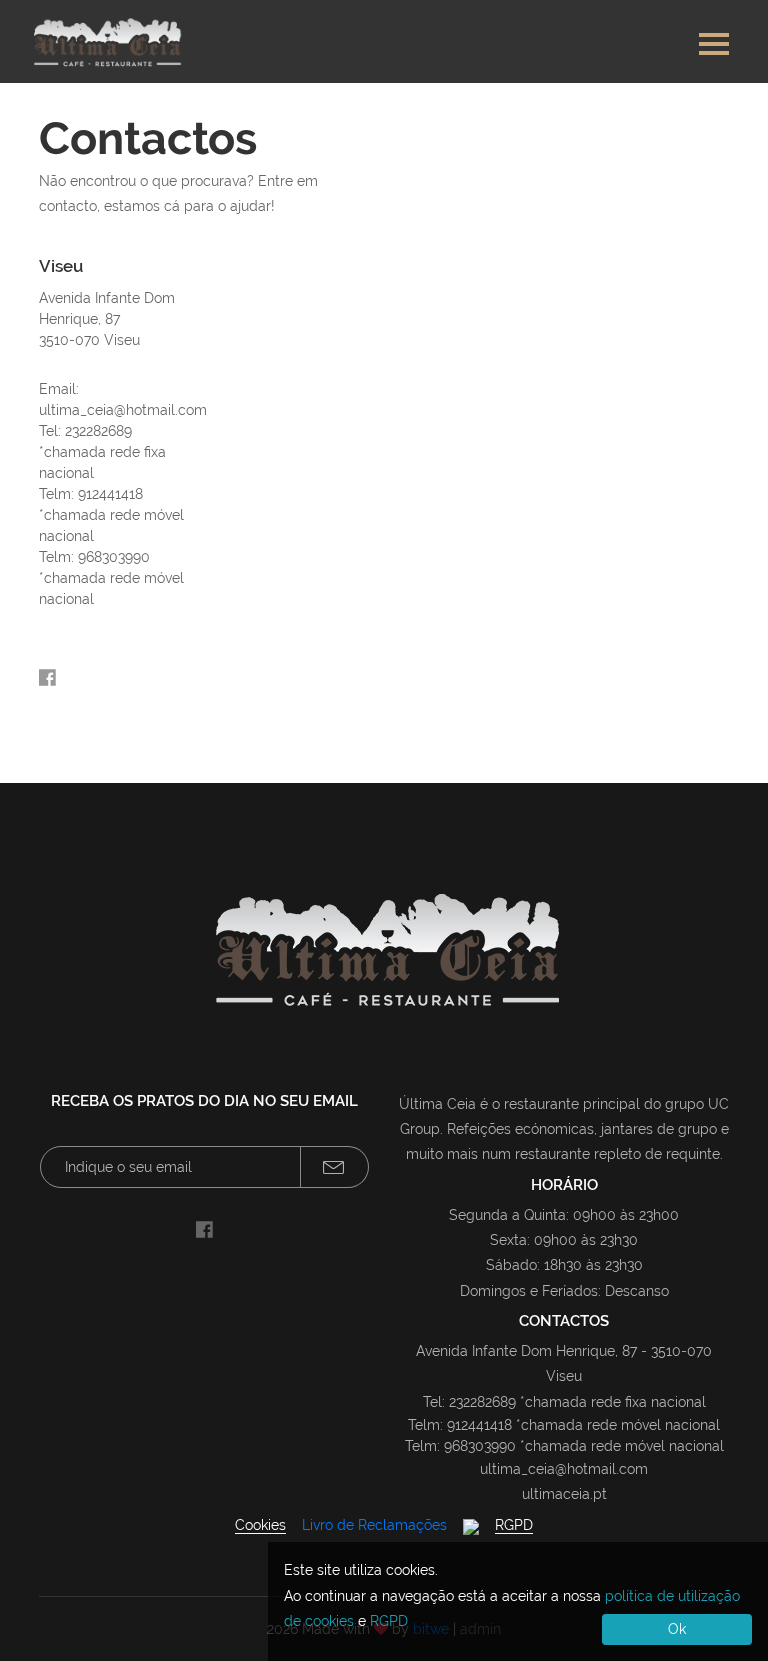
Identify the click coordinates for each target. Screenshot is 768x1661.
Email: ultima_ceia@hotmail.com (114, 399)
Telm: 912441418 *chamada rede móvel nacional (111, 515)
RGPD (514, 1525)
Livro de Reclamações (374, 1525)
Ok (677, 1629)
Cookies (260, 1525)
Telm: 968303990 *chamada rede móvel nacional (111, 578)
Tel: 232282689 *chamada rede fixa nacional (102, 452)
